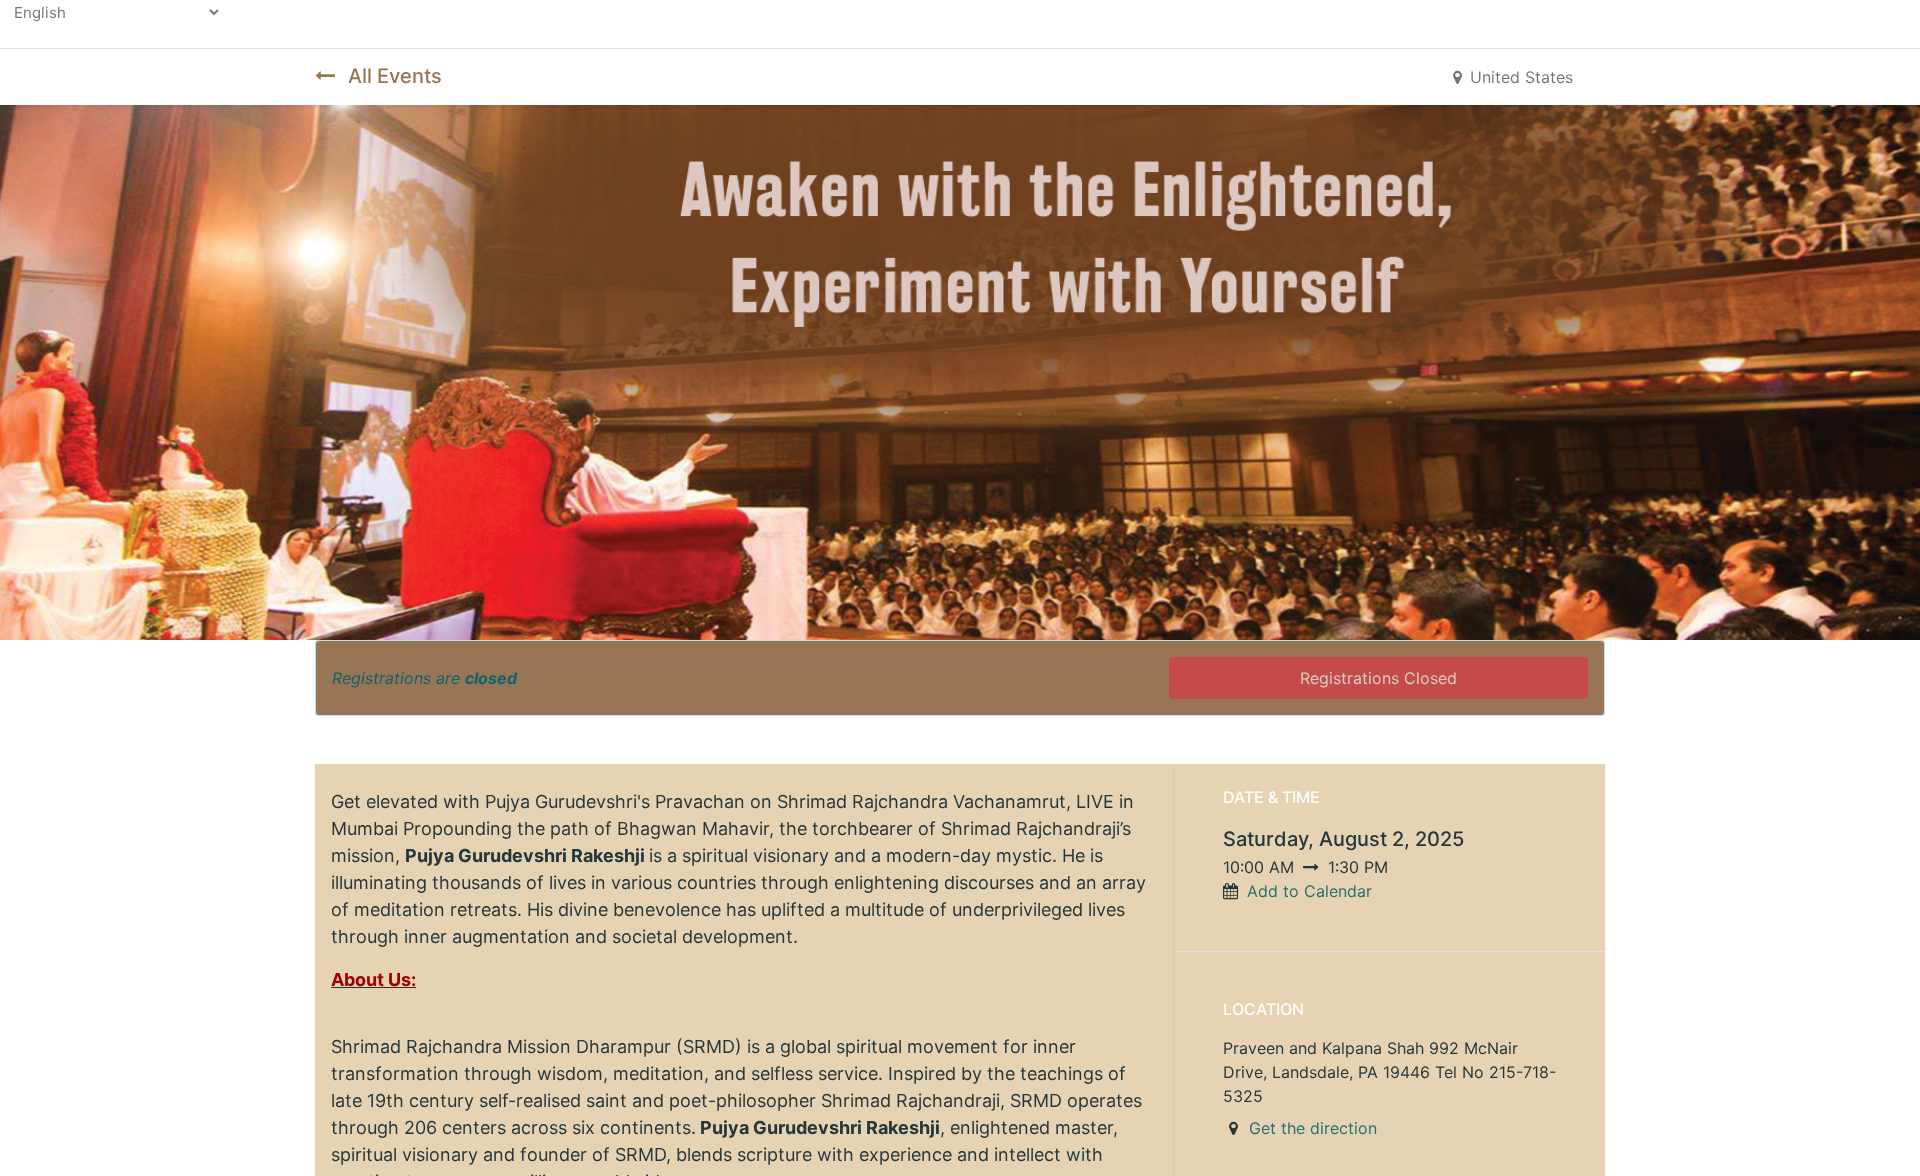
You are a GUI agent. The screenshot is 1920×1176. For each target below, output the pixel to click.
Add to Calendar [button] (1309, 891)
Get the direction (1313, 1128)
